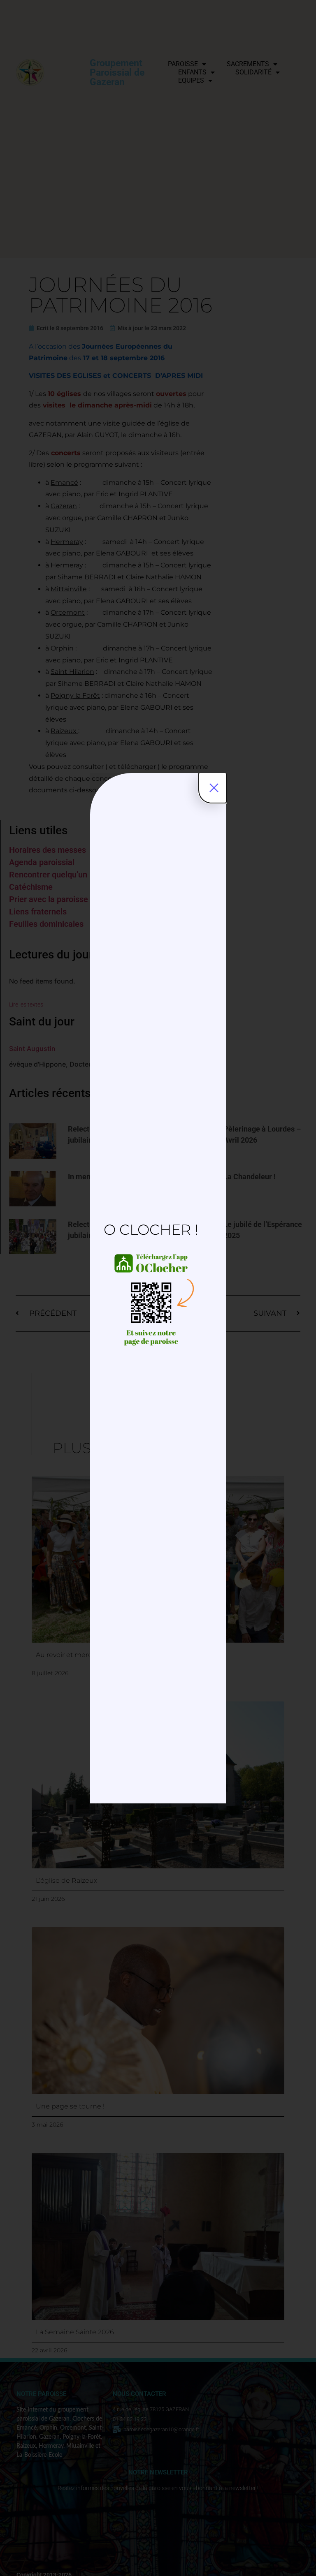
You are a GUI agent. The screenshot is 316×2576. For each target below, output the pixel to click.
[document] (158, 1288)
